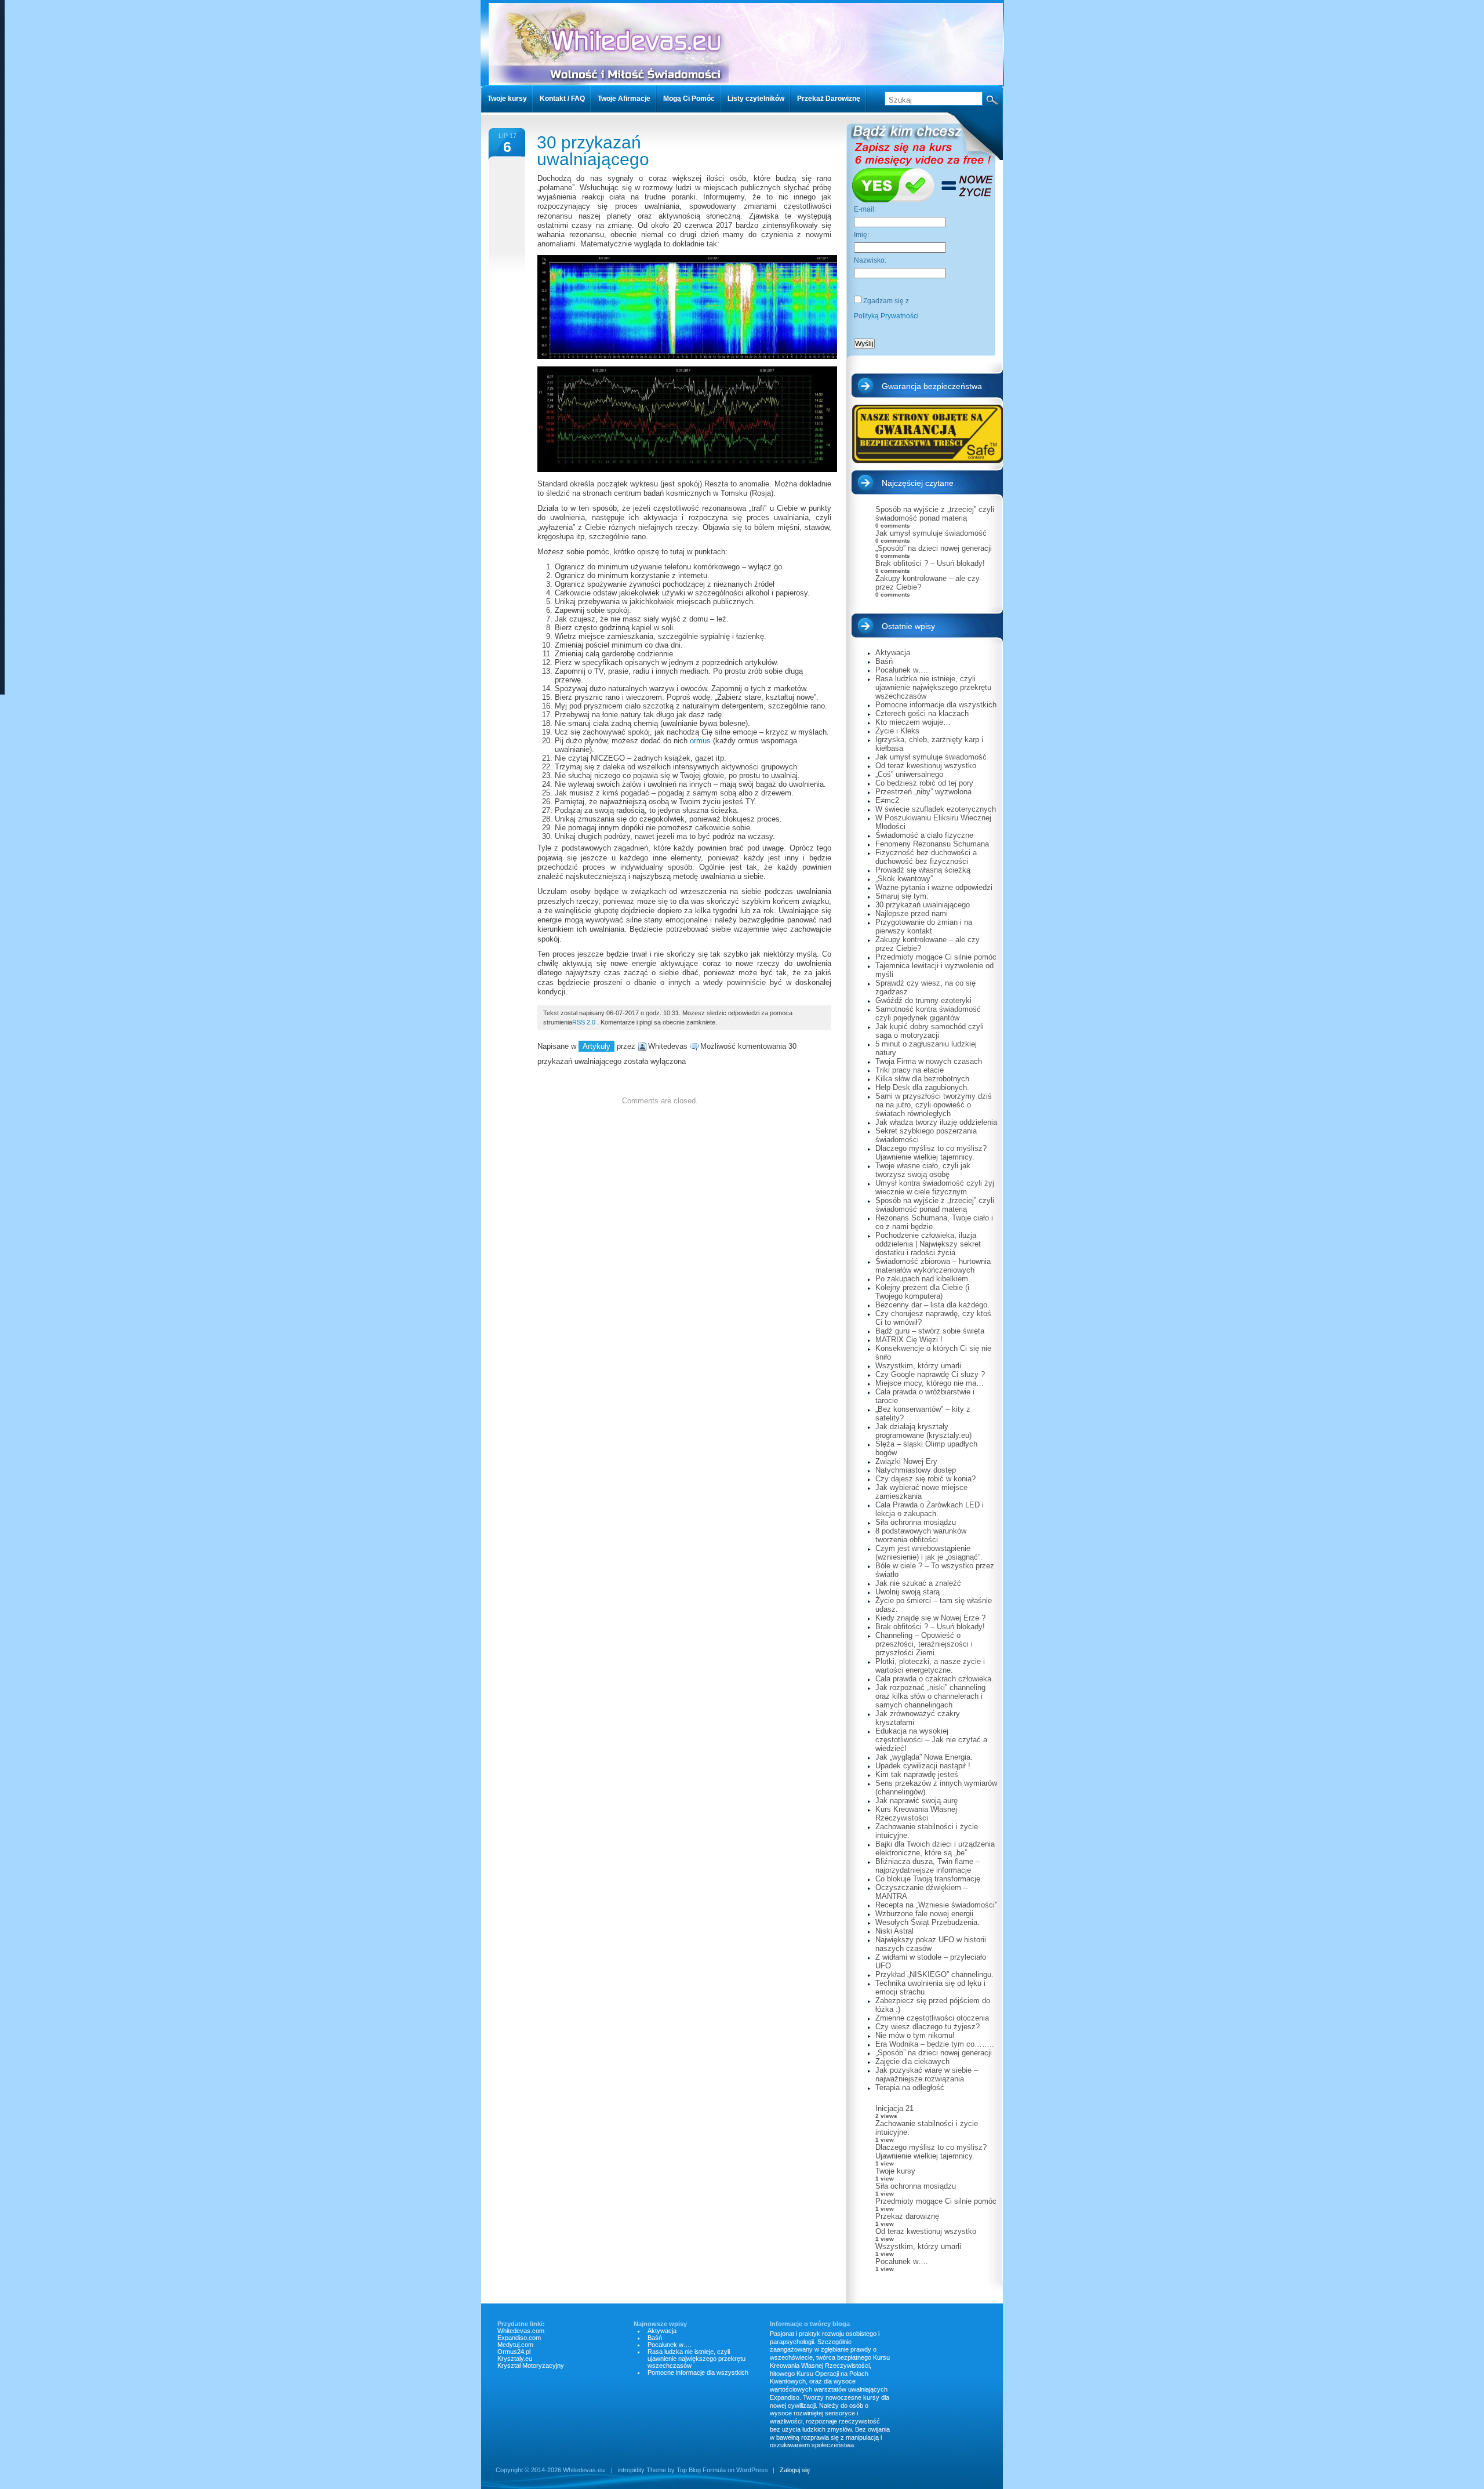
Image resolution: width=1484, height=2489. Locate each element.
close (901, 1353)
